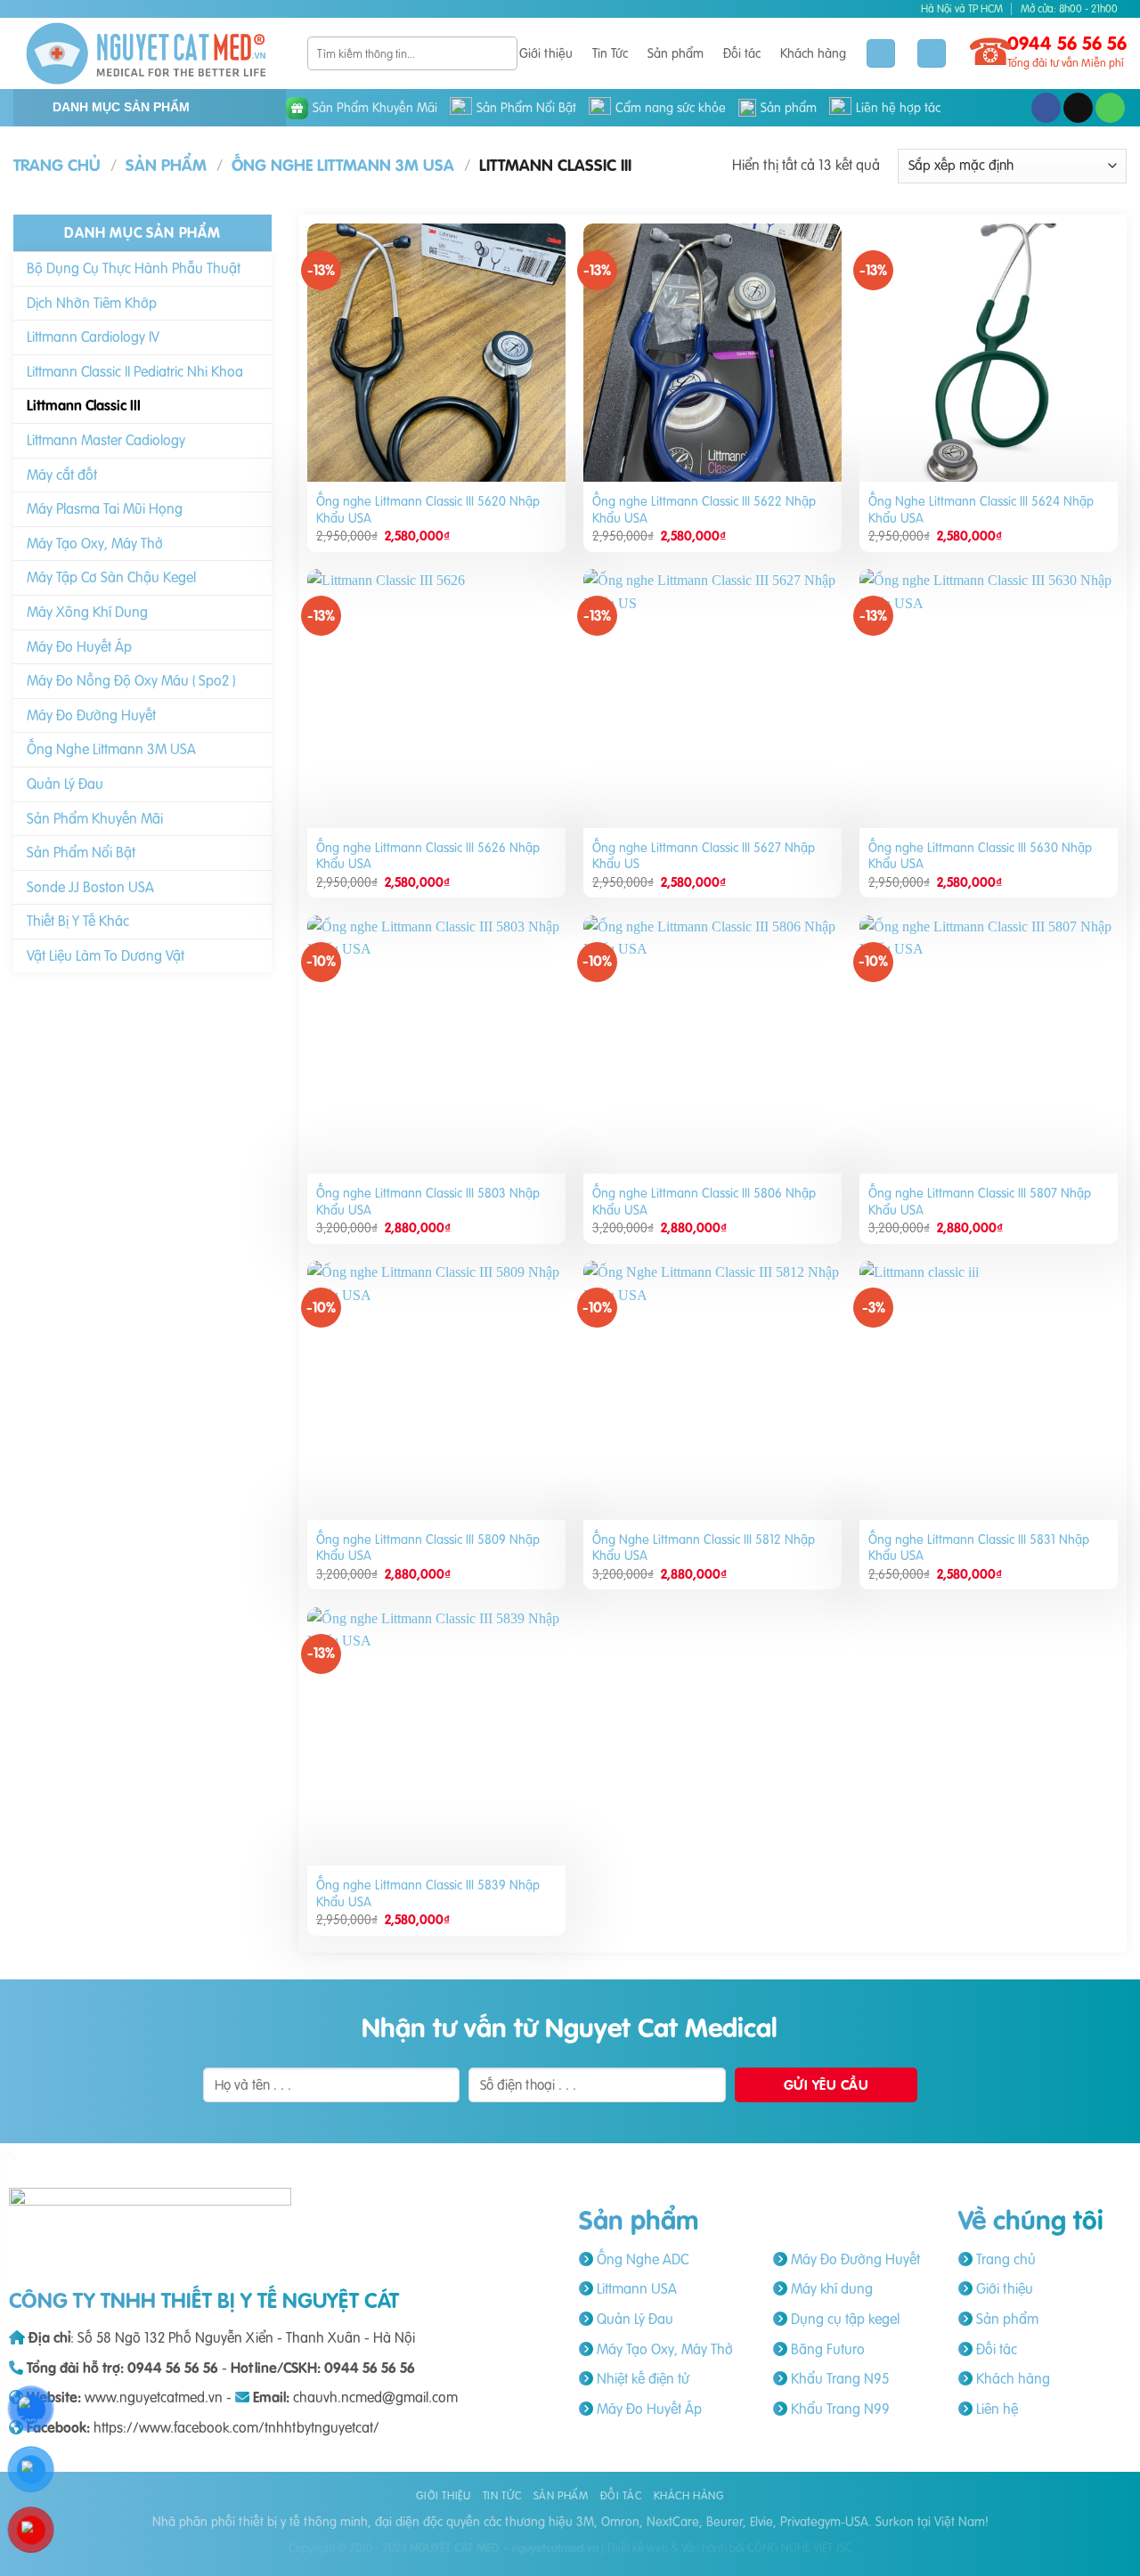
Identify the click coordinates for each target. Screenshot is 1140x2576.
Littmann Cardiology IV (93, 337)
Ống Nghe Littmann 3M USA (343, 165)
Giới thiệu (546, 53)
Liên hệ (995, 2409)
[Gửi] (501, 53)
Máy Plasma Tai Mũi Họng (105, 508)
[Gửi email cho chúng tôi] (1078, 108)
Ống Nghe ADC (641, 2259)
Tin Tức (610, 53)
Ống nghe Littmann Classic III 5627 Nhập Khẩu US (704, 856)
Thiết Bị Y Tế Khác (78, 921)
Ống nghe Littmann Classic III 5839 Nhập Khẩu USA (428, 1893)
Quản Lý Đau (65, 784)
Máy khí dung (830, 2288)
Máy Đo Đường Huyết (91, 715)
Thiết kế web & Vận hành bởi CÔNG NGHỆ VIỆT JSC (729, 2548)
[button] (932, 54)
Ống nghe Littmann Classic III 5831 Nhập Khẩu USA (979, 1548)
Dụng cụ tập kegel (843, 2319)
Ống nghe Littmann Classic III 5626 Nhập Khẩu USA (428, 856)
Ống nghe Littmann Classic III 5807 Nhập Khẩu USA (980, 1202)
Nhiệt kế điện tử (641, 2378)
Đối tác (742, 53)
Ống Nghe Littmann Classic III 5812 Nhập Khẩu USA (704, 1548)
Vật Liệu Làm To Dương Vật (106, 955)
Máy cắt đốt (62, 474)
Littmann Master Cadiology (106, 440)
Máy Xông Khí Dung (87, 612)
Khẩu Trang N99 (839, 2409)
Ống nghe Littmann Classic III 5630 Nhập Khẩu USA (980, 856)
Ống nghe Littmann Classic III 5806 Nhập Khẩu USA (704, 1202)
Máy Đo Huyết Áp (79, 646)
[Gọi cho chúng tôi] (1110, 108)
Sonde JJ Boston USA (90, 887)
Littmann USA (635, 2288)
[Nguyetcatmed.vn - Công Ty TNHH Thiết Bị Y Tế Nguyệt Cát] (147, 53)
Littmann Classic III (84, 405)
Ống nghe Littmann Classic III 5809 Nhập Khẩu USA (428, 1548)
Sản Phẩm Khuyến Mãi (375, 108)
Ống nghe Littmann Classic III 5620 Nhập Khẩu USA (428, 510)
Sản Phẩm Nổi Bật (526, 108)
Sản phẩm (676, 53)
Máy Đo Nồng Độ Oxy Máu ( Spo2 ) (131, 680)
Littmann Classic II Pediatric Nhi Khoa (135, 371)
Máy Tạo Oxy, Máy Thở (95, 543)
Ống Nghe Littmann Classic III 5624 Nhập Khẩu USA (981, 510)
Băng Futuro (826, 2349)
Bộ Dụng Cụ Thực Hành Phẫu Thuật (134, 268)
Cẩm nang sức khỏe (671, 108)
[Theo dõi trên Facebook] (1046, 108)
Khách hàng (813, 53)
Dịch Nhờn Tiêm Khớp (92, 303)
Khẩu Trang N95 (838, 2378)
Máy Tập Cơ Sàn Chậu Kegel (111, 577)
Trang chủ (57, 165)
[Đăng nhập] (881, 54)
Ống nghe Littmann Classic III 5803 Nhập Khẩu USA (428, 1202)
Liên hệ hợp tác (898, 108)
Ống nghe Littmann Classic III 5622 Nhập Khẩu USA (704, 510)
